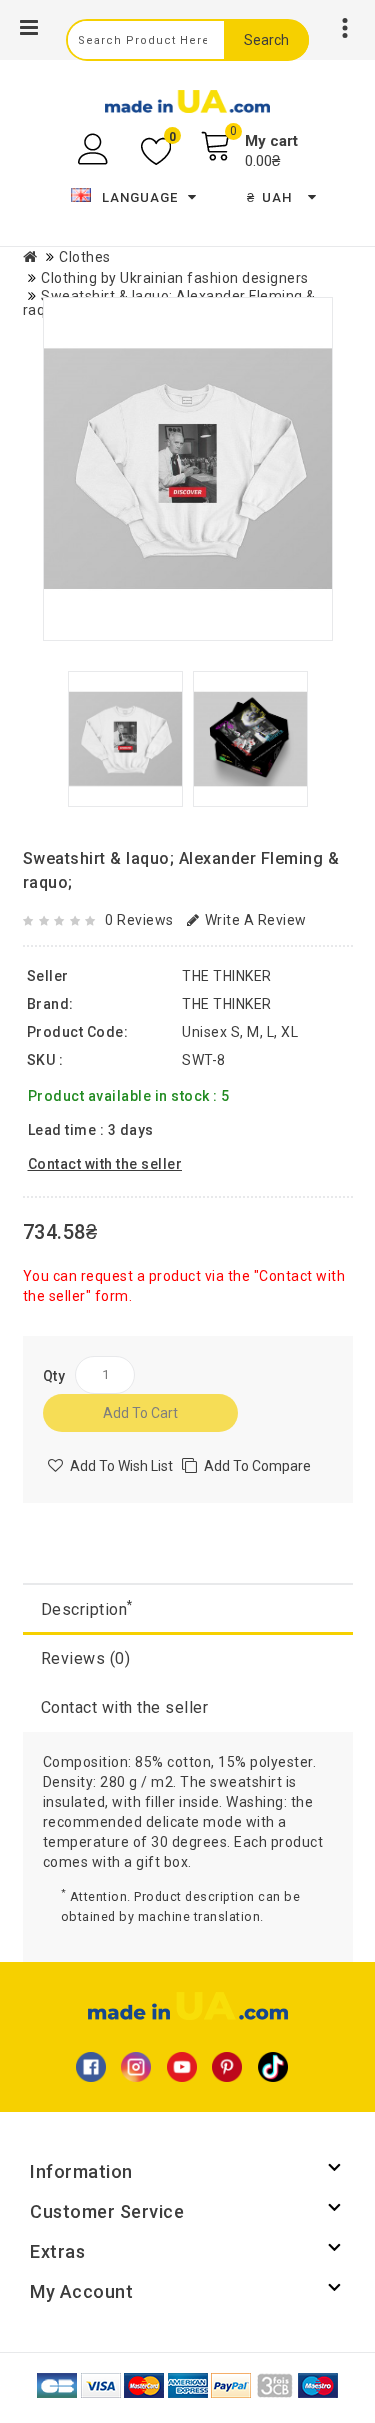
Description (87, 1608)
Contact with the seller (125, 1707)
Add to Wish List (121, 1466)
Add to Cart (140, 1413)
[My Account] (95, 149)
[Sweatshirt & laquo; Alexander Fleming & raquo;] (188, 469)
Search (266, 40)
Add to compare (257, 1466)
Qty (54, 1376)
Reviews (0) (86, 1658)
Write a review (256, 920)
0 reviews (139, 920)
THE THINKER (227, 1004)
